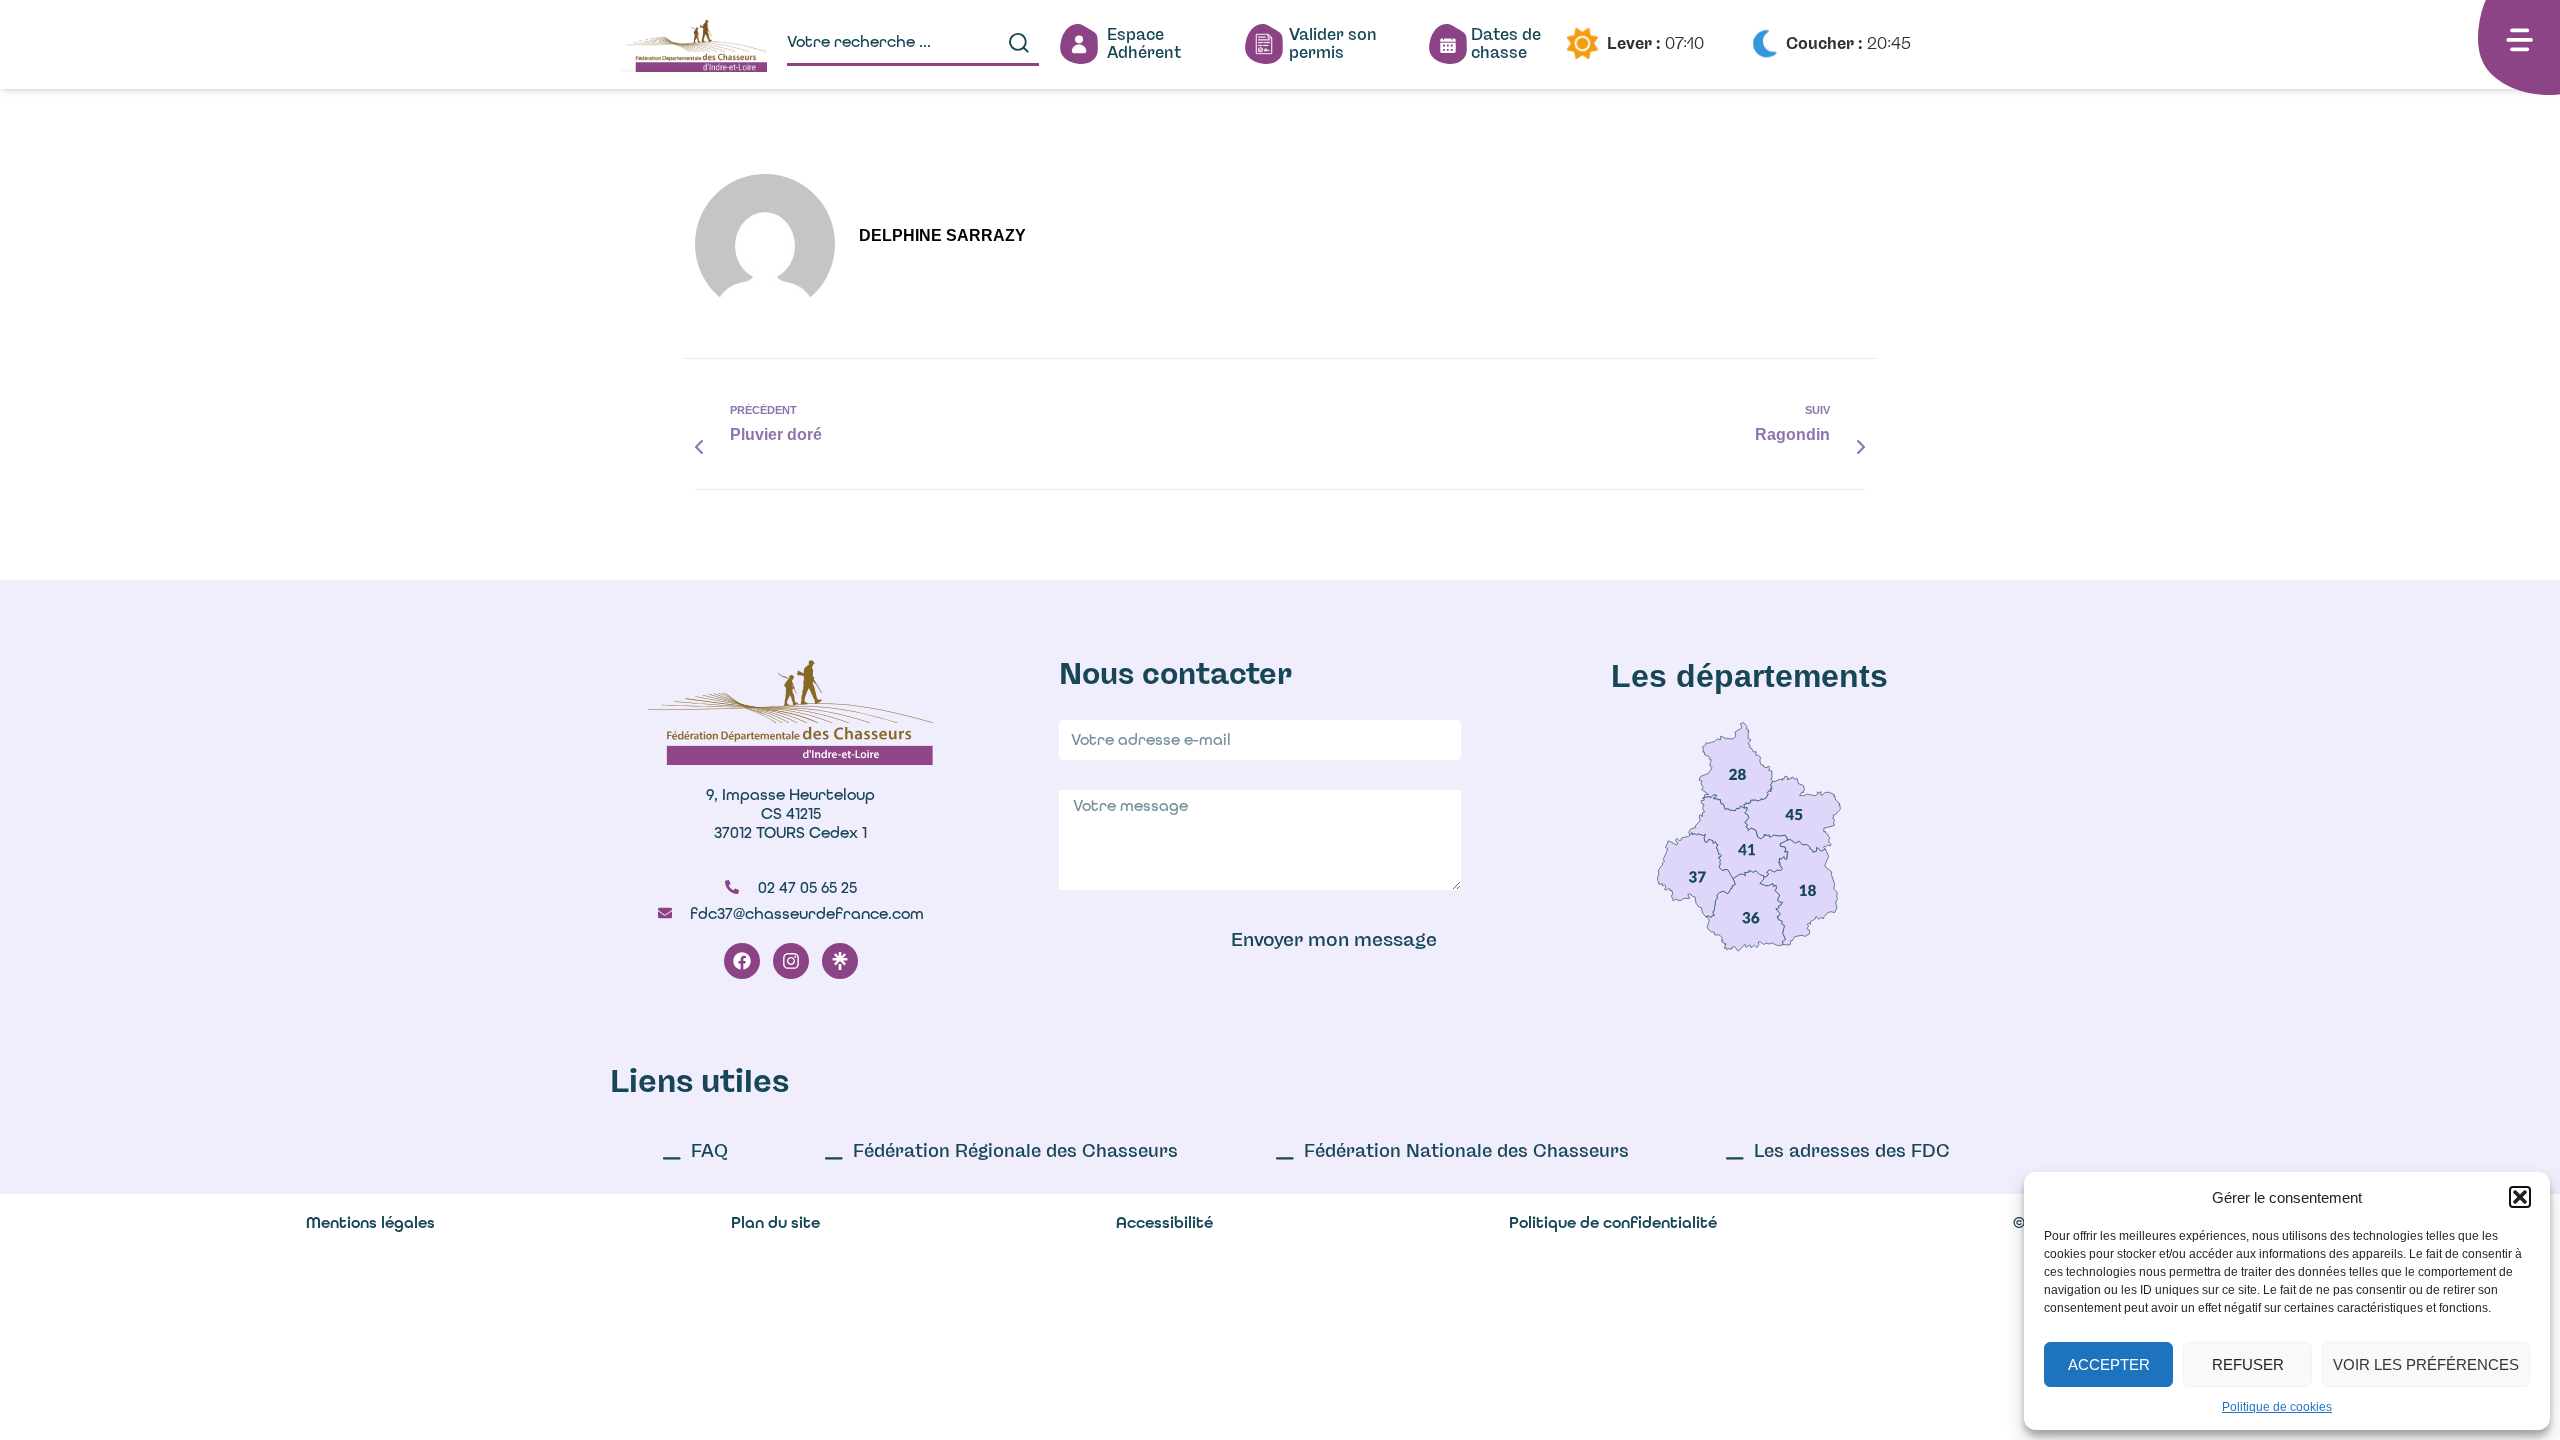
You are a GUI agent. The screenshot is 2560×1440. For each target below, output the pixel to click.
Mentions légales (370, 1222)
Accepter (2109, 1364)
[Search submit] (1019, 43)
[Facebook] (742, 961)
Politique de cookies (2277, 1407)
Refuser (2248, 1364)
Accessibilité (1164, 1222)
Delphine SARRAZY (942, 235)
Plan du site (775, 1222)
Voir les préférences (2426, 1364)
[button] (2520, 1197)
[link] (1736, 766)
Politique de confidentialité (1613, 1222)
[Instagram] (791, 961)
